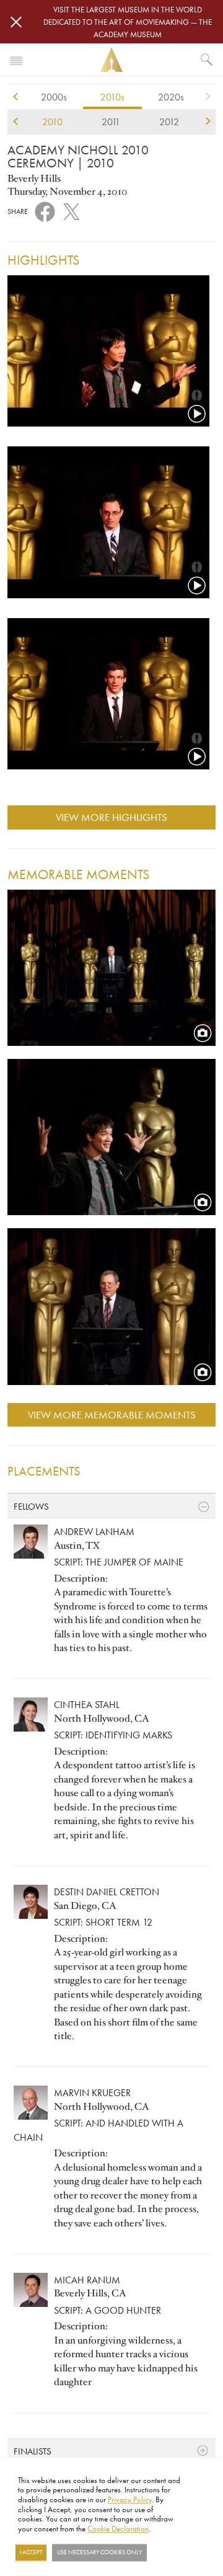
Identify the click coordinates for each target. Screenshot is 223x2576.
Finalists (33, 2451)
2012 (169, 122)
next (208, 97)
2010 (52, 122)
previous (15, 97)
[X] (72, 210)
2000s (54, 97)
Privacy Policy (130, 2499)
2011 (111, 122)
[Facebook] (45, 211)
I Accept (31, 2552)
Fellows (31, 1506)
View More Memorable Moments (112, 1414)
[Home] (111, 60)
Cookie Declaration (118, 2528)
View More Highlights (111, 817)
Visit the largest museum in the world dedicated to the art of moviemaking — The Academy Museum (128, 22)
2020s (171, 97)
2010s (112, 97)
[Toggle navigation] (16, 60)
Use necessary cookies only (99, 2552)
